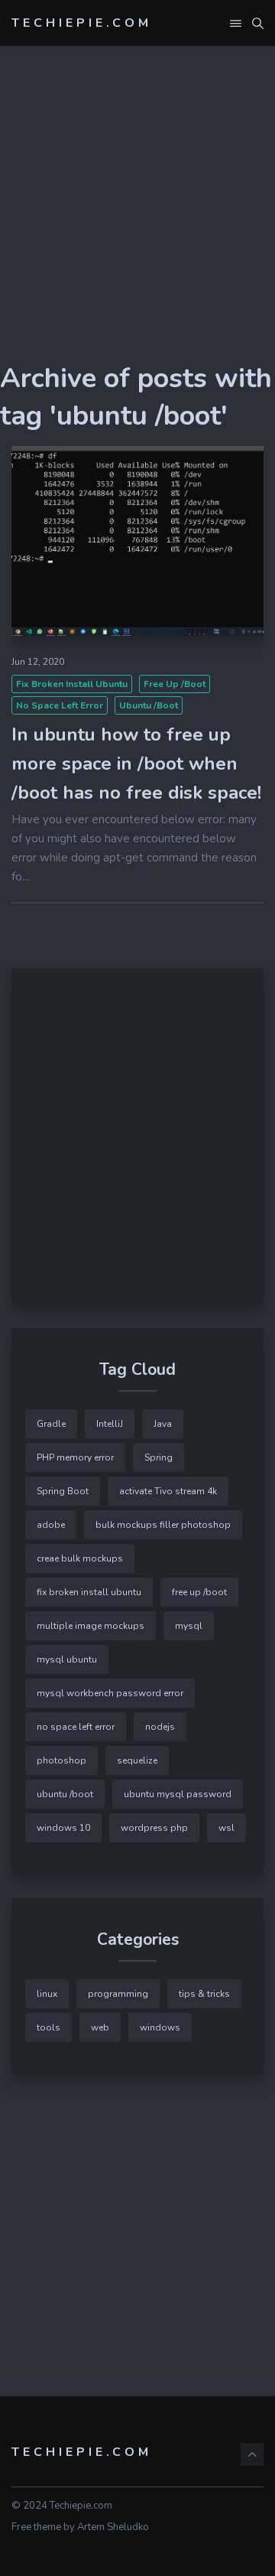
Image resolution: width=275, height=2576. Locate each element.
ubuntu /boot (149, 705)
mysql (189, 1626)
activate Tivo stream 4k (168, 1491)
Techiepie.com (82, 23)
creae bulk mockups (80, 1558)
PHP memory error (75, 1457)
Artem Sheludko (113, 2527)
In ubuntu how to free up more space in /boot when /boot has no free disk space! (136, 764)
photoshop (61, 1760)
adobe (51, 1525)
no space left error (60, 705)
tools (49, 2027)
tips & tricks (204, 1994)
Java (163, 1424)
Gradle (51, 1424)
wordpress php (154, 1828)
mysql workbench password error (110, 1693)
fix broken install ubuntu (72, 684)
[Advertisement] (137, 222)
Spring (159, 1457)
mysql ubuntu (67, 1659)
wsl (226, 1828)
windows (160, 2027)
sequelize (137, 1760)
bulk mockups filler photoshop (163, 1525)
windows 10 (63, 1828)
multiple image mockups (91, 1626)
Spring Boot (63, 1491)
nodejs (160, 1727)
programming (118, 1994)
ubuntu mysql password (178, 1794)
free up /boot (175, 684)
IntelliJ (110, 1424)
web (100, 2027)
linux (47, 1994)
